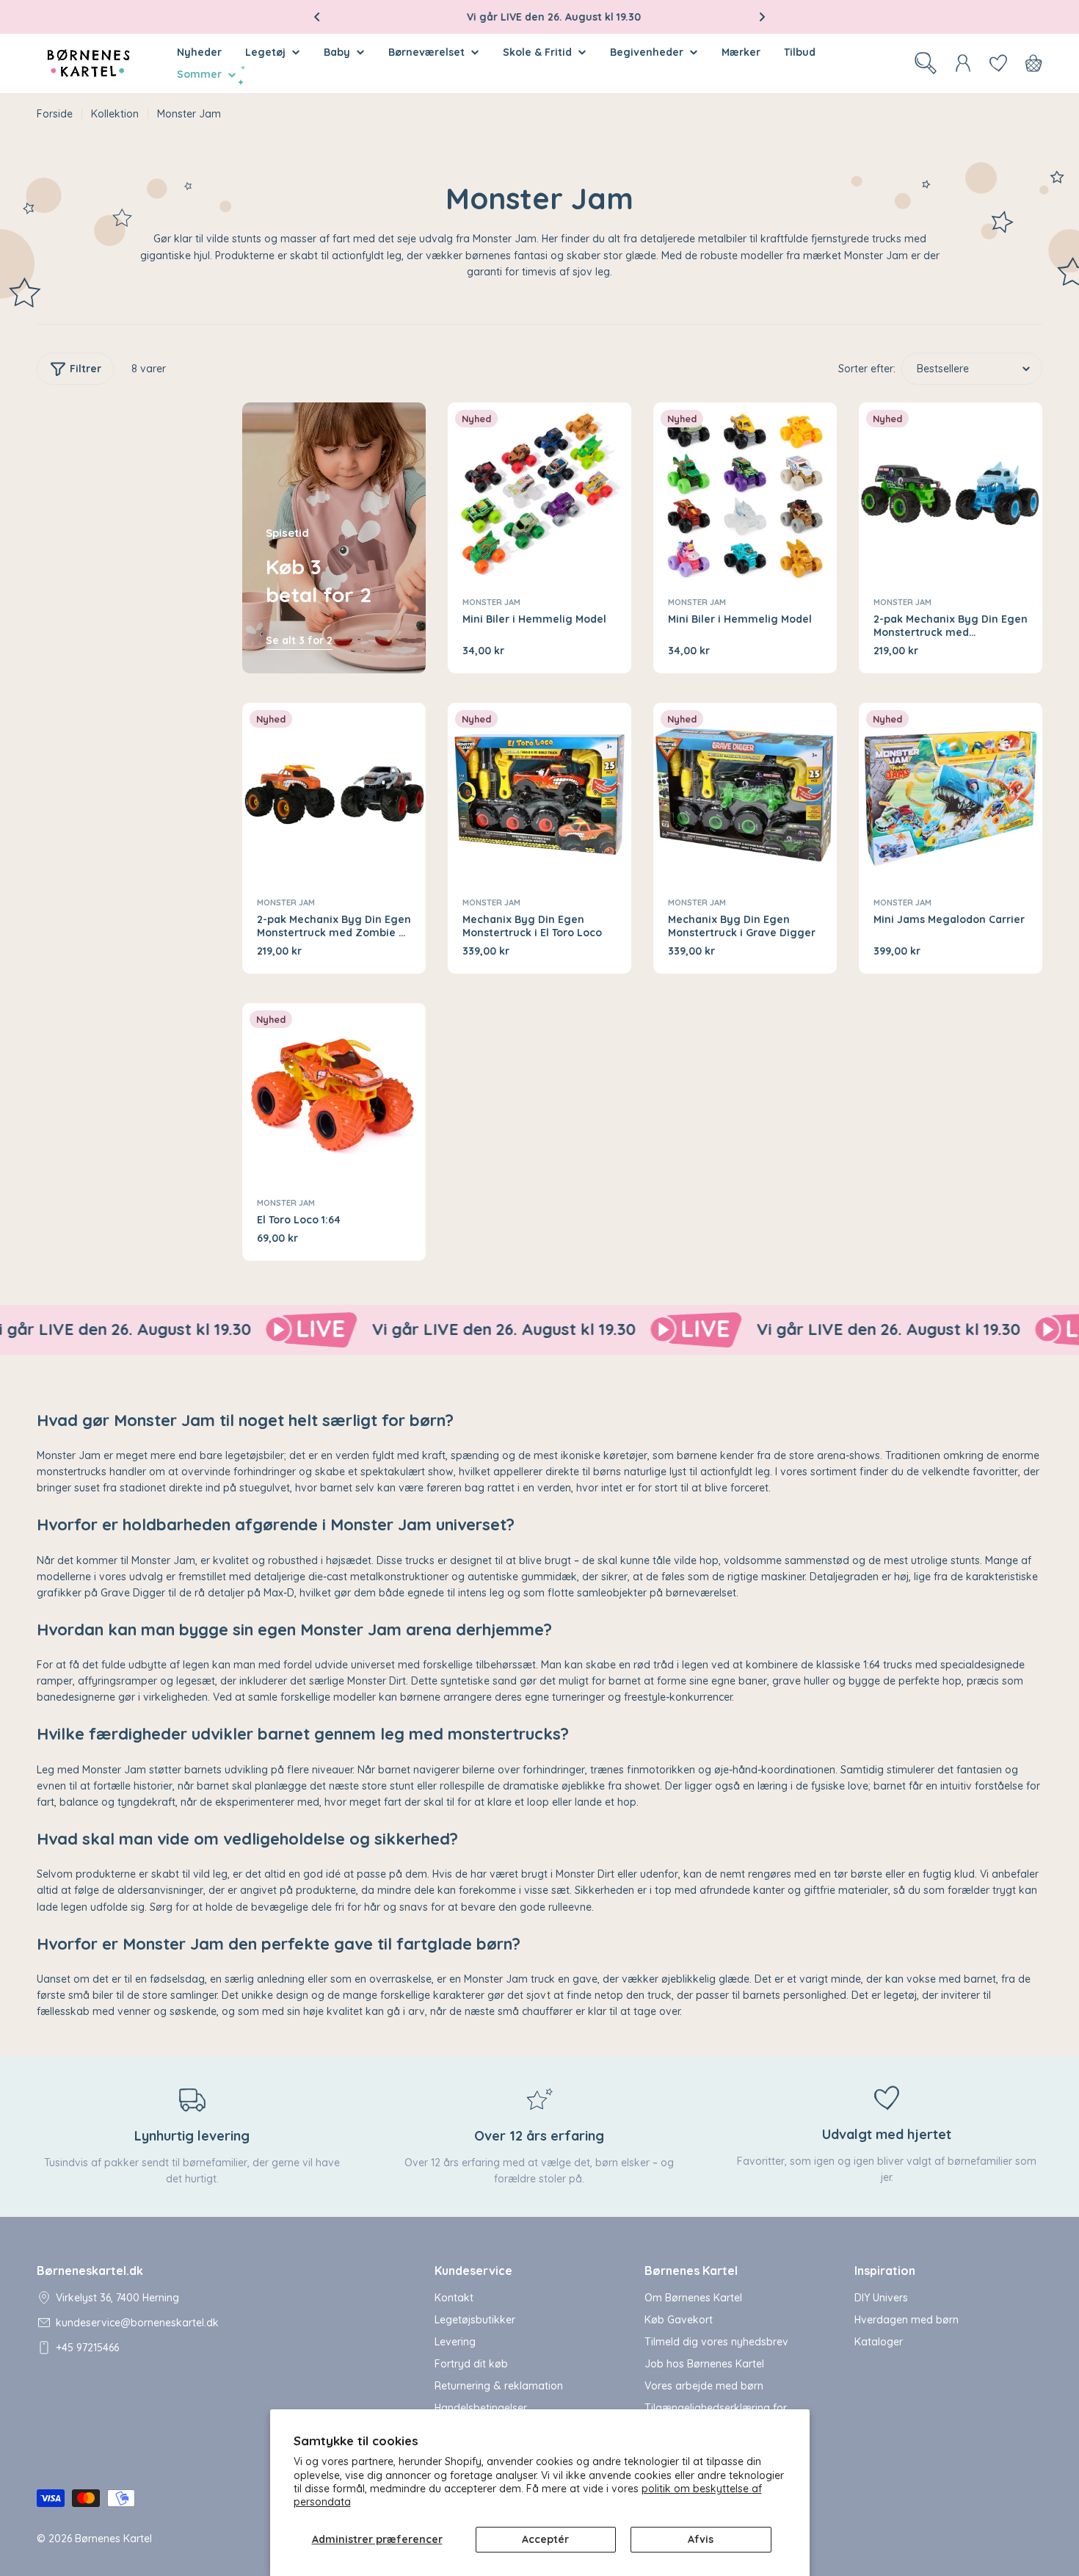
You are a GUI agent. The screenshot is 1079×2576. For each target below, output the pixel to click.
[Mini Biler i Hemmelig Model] (539, 494)
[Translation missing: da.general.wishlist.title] (998, 63)
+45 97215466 (87, 2348)
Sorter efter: (867, 369)
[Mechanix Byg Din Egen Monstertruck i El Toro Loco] (539, 795)
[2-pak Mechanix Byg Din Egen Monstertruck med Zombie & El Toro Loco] (334, 795)
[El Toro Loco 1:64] (334, 1095)
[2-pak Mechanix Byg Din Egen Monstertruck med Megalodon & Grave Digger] (951, 494)
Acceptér (545, 2539)
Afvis (701, 2539)
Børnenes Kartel (113, 2539)
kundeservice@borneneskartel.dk (137, 2323)
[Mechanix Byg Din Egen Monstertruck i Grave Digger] (745, 795)
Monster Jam (491, 602)
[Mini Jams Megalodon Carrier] (951, 795)
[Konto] (963, 63)
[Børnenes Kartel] (233, 1330)
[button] (317, 17)
